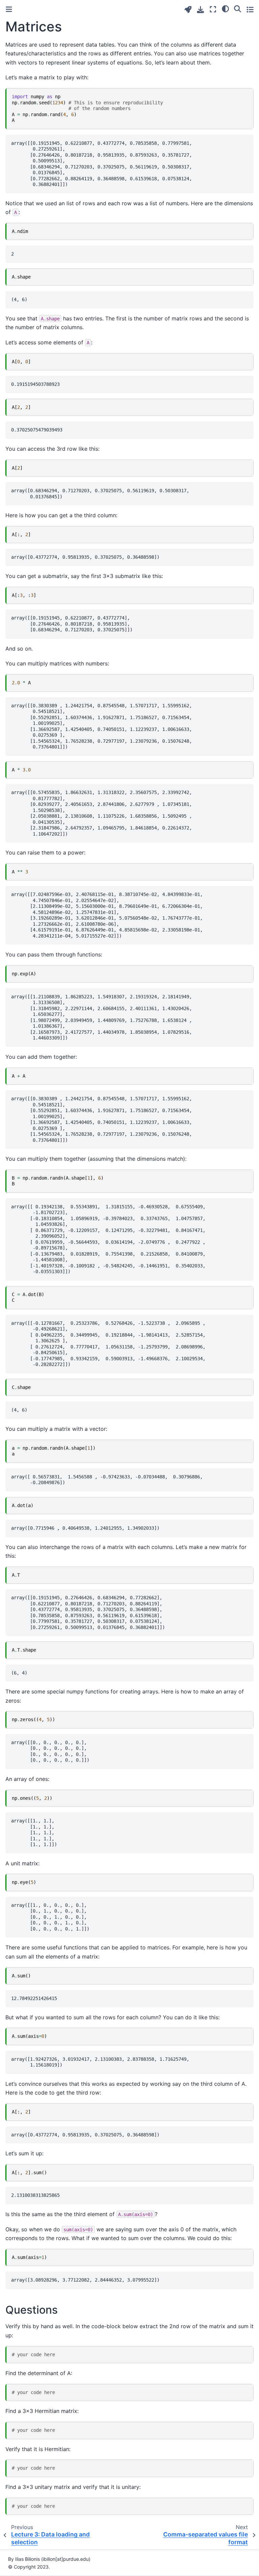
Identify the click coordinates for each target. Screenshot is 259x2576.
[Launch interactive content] (188, 10)
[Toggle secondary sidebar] (250, 9)
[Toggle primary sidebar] (9, 9)
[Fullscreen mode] (213, 9)
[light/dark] (225, 8)
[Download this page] (200, 10)
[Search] (238, 8)
